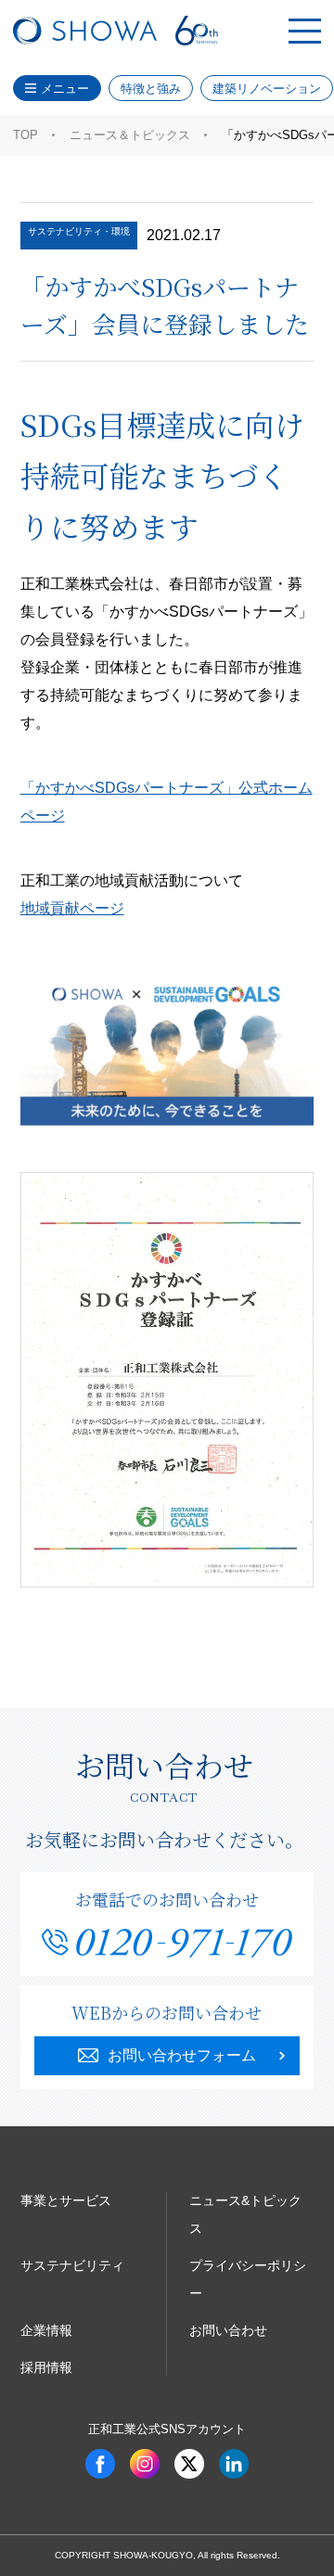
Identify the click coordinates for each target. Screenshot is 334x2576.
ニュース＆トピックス (130, 135)
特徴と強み (151, 89)
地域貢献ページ (72, 908)
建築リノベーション (267, 89)
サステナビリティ (72, 2265)
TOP (26, 135)
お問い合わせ (228, 2330)
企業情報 (46, 2330)
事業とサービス (66, 2200)
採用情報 (46, 2367)
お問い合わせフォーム (182, 2055)
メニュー (65, 89)
